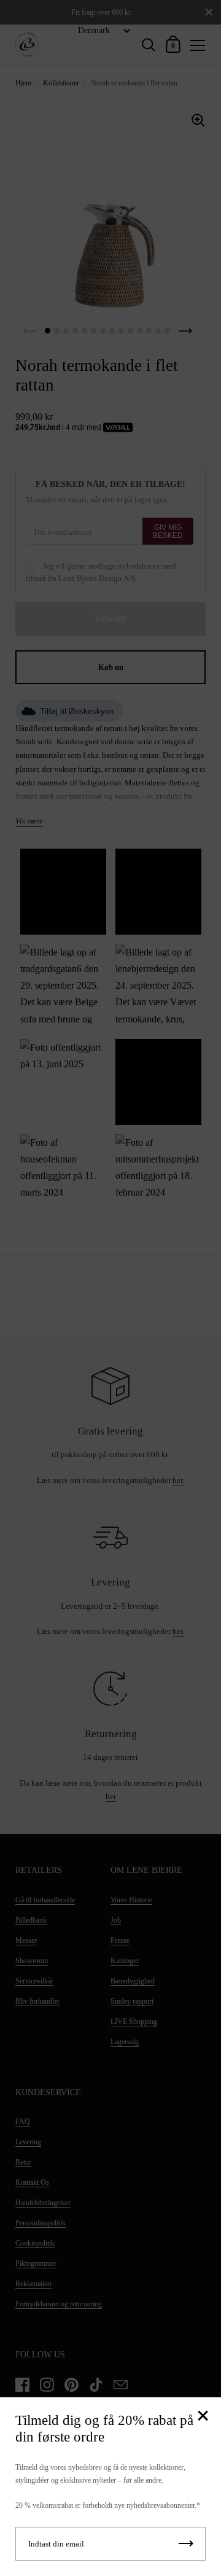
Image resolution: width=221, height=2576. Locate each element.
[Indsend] (186, 2544)
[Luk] (203, 2417)
